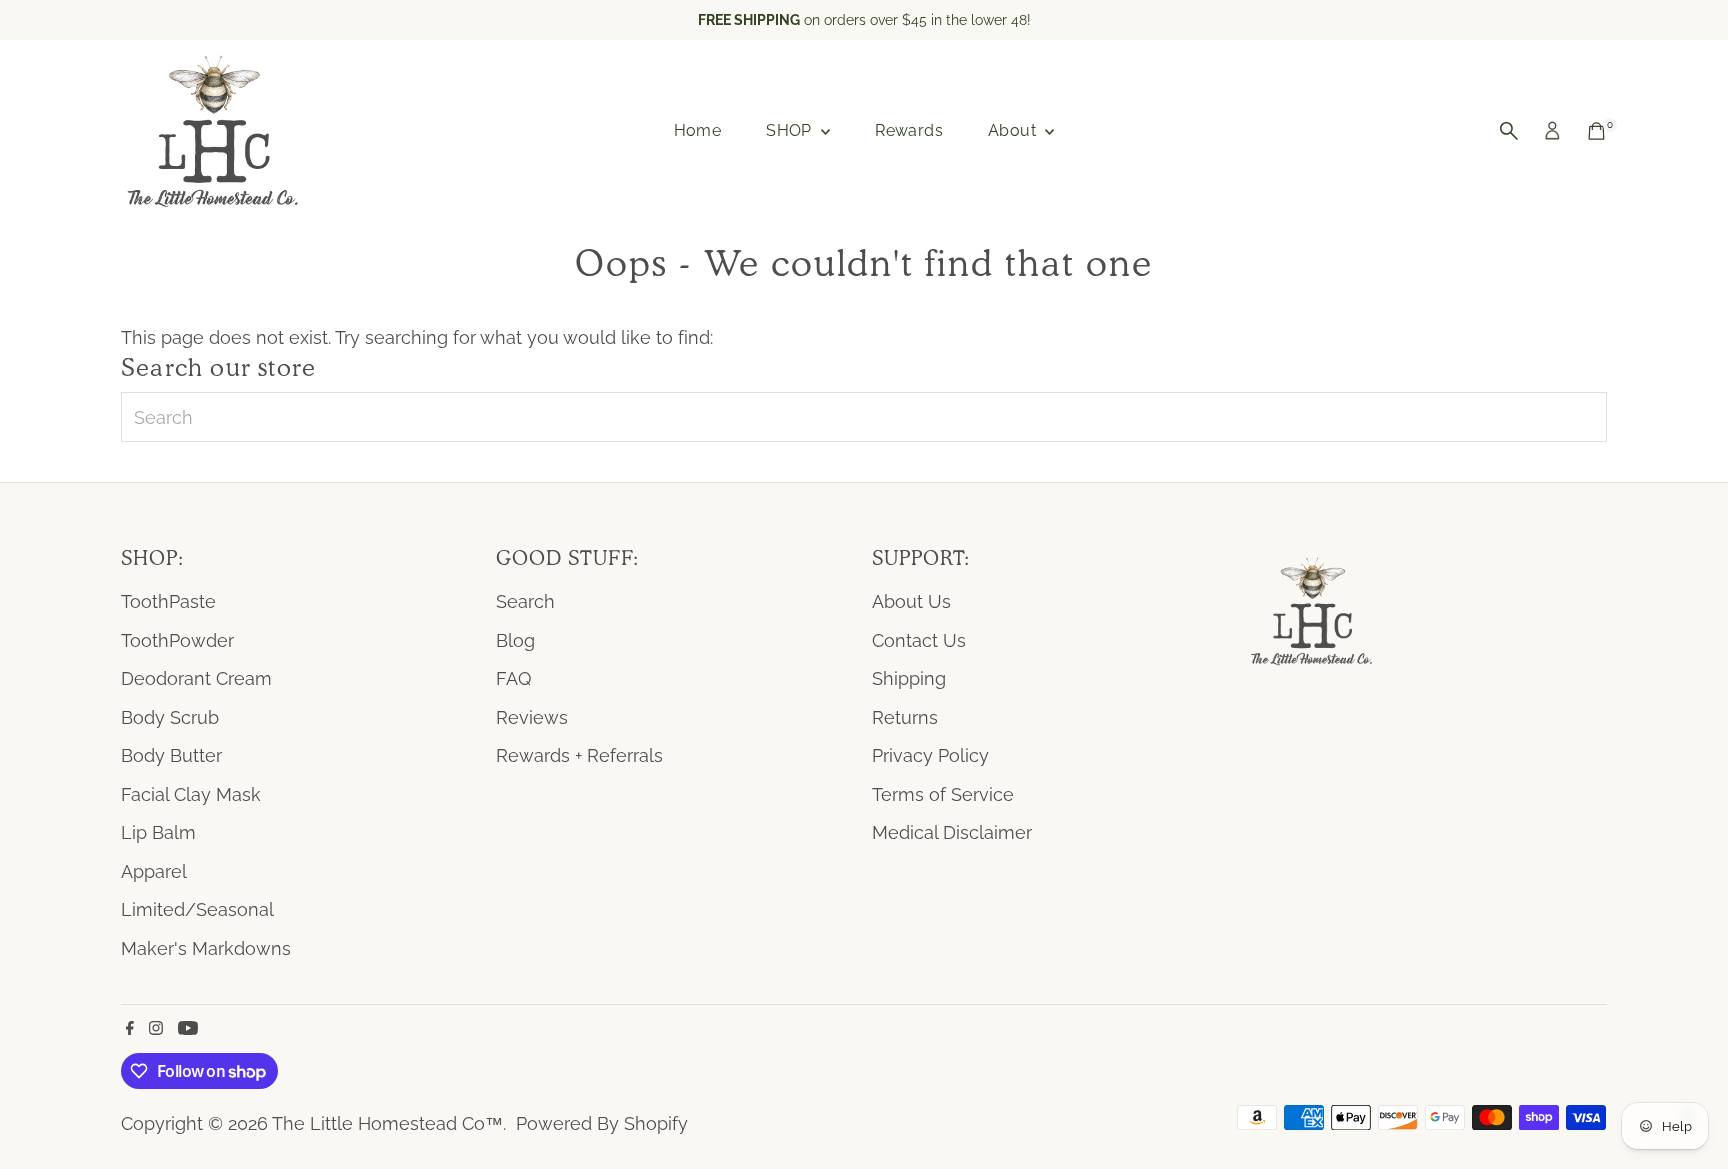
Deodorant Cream (196, 678)
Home (698, 130)
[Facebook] (130, 1029)
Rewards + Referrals (579, 755)
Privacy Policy (930, 755)
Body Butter (171, 755)
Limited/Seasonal (197, 909)
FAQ (513, 678)
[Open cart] (1596, 131)
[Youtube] (188, 1029)
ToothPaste (168, 601)
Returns (905, 717)
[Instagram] (156, 1029)
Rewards (909, 130)
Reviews (532, 717)
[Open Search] (1509, 131)
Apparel (154, 871)
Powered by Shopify (602, 1123)
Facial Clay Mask (191, 794)
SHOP (791, 130)
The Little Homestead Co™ (387, 1123)
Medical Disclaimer (952, 832)
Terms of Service (943, 794)
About (1014, 130)
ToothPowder (177, 640)
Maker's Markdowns (206, 948)
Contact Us (919, 640)
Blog (515, 640)
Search (525, 601)
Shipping (909, 678)
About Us (911, 601)
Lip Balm (158, 832)
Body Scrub (170, 717)
